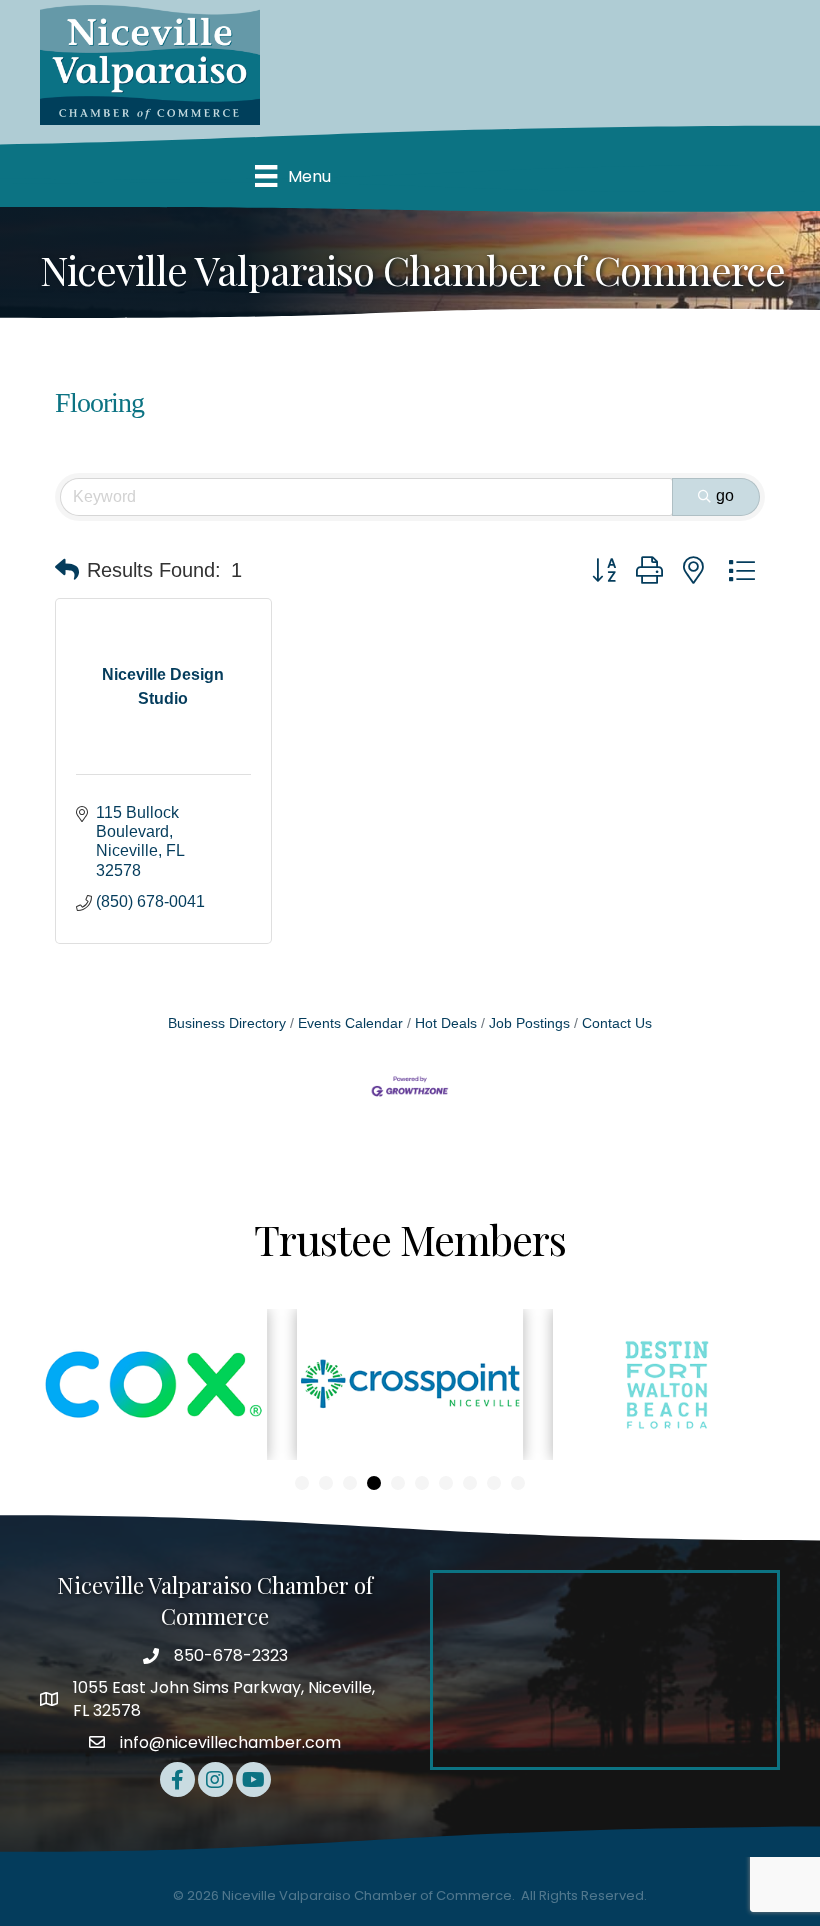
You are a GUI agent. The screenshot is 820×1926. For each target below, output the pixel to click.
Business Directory (227, 1023)
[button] (67, 570)
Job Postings (529, 1023)
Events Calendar (350, 1023)
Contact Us (617, 1023)
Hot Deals (446, 1023)
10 (518, 1483)
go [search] (725, 495)
